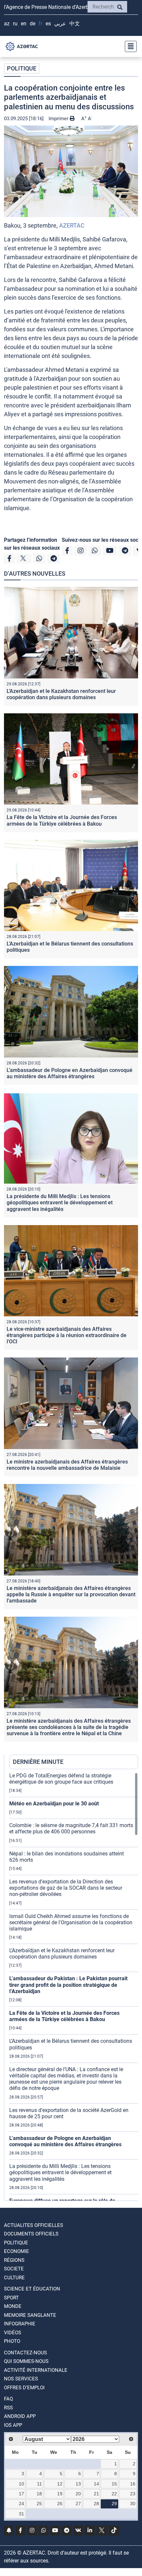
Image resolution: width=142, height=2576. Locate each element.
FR (40, 24)
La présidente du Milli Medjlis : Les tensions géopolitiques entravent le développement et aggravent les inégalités (60, 1203)
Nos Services (21, 2379)
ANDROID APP (20, 2416)
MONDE (13, 2306)
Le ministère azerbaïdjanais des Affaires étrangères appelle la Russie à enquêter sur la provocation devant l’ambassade (71, 1594)
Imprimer (59, 119)
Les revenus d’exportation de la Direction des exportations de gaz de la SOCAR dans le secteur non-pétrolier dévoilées (66, 1888)
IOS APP (13, 2425)
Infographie (20, 2324)
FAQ (8, 2399)
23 (133, 2494)
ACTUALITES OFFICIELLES (34, 2225)
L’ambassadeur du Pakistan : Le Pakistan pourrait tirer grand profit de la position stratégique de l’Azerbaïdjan (68, 1985)
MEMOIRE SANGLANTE (30, 2315)
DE (33, 24)
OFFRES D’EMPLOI (24, 2388)
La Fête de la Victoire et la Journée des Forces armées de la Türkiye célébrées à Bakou (62, 820)
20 (78, 2494)
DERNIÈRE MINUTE (38, 1762)
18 (39, 2494)
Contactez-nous (25, 2353)
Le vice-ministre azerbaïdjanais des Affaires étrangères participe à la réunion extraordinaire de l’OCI (67, 1335)
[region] (74, 1987)
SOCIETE (14, 2269)
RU (15, 24)
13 (78, 2484)
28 (96, 2504)
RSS (8, 2408)
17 (21, 2494)
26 (60, 2504)
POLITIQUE (22, 68)
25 (39, 2504)
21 (96, 2494)
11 (39, 2484)
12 (60, 2484)
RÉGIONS (14, 2260)
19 (60, 2494)
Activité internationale (36, 2370)
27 (78, 2504)
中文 (75, 24)
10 (21, 2484)
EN (24, 24)
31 (21, 2514)
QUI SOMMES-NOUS (26, 2361)
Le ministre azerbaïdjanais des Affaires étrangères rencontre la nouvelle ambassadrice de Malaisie (67, 1465)
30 (133, 2504)
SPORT (11, 2298)
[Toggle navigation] (129, 46)
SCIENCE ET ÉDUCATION (32, 2289)
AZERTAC (72, 225)
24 (21, 2504)
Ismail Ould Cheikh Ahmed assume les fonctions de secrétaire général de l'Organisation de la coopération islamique (71, 1922)
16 (133, 2484)
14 (96, 2484)
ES (48, 24)
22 (114, 2494)
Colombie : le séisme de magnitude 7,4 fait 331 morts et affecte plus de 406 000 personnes (71, 1828)
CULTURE (14, 2278)
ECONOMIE (17, 2251)
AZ (7, 24)
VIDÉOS (13, 2333)
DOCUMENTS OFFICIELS (31, 2234)
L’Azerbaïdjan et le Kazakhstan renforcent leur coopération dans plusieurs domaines (61, 694)
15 (114, 2484)
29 (114, 2504)
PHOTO (12, 2341)
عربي (60, 24)
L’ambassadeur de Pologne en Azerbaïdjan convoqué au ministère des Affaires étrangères (70, 1073)
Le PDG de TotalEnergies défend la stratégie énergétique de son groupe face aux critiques (61, 1779)
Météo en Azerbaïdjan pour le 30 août (54, 1804)
